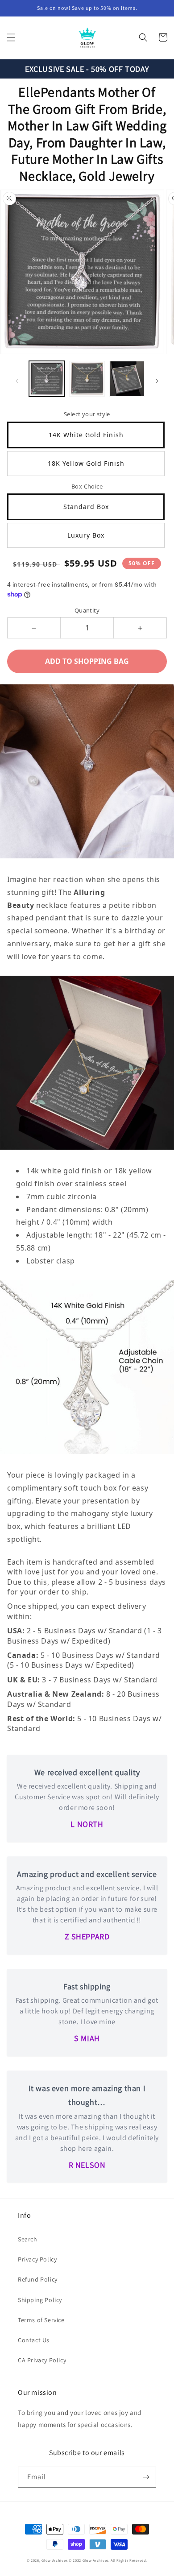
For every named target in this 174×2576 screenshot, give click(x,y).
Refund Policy (38, 2279)
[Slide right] (157, 381)
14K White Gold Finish (86, 435)
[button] (11, 37)
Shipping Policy (40, 2300)
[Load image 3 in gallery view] (127, 379)
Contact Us (34, 2340)
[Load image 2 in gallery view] (87, 379)
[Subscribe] (146, 2477)
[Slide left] (17, 381)
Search (28, 2239)
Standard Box (86, 507)
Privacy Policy (37, 2259)
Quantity (87, 610)
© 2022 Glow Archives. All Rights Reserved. (108, 2560)
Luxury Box (86, 535)
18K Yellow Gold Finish (86, 463)
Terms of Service (41, 2320)
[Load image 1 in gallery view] (47, 379)
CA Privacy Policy (42, 2360)
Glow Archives (54, 2560)
